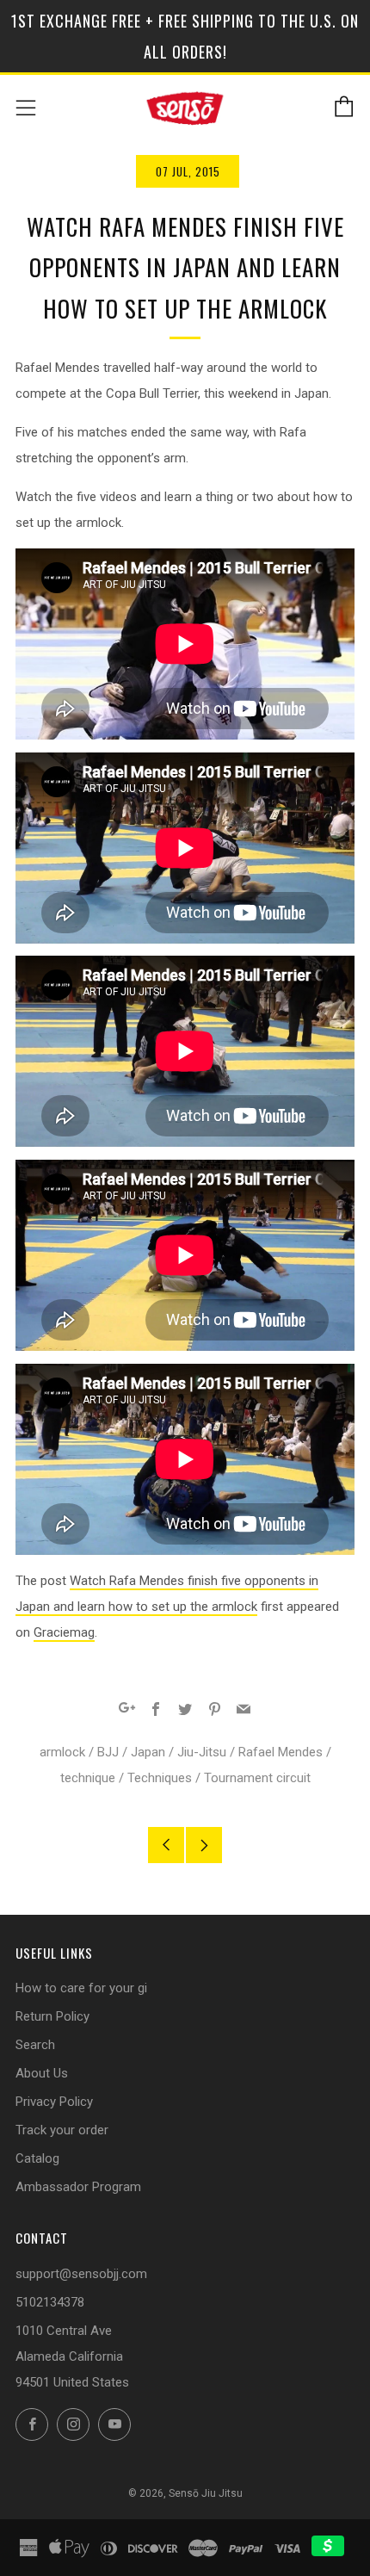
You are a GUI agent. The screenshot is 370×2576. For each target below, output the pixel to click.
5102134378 (50, 2302)
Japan (148, 1752)
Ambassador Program (78, 2187)
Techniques (160, 1778)
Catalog (37, 2158)
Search (35, 2045)
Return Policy (52, 2016)
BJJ (108, 1752)
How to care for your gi (81, 1988)
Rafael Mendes (281, 1752)
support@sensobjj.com (81, 2274)
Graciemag (64, 1632)
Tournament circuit (257, 1778)
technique (88, 1778)
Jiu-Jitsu (202, 1752)
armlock (62, 1752)
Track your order (62, 2130)
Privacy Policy (54, 2102)
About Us (42, 2073)
